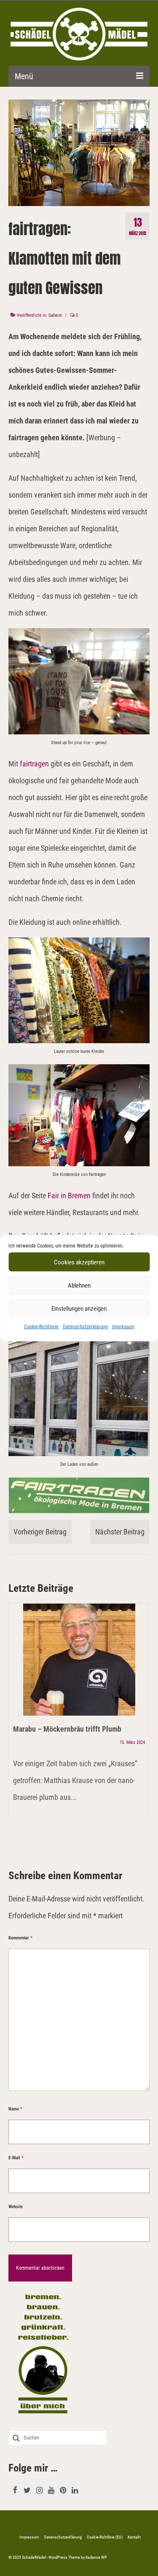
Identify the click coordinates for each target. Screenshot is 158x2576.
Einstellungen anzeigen (79, 1308)
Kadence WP (96, 2557)
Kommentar (20, 1938)
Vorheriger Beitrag (40, 1532)
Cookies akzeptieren (79, 1262)
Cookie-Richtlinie (41, 1327)
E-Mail (16, 2158)
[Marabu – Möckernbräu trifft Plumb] (79, 1660)
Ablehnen (79, 1285)
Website (16, 2207)
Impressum (123, 1327)
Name (15, 2109)
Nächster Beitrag (120, 1532)
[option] (79, 1714)
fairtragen (34, 764)
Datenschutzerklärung (85, 1327)
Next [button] (142, 1728)
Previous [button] (16, 1728)
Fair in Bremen (69, 1196)
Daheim (55, 315)
